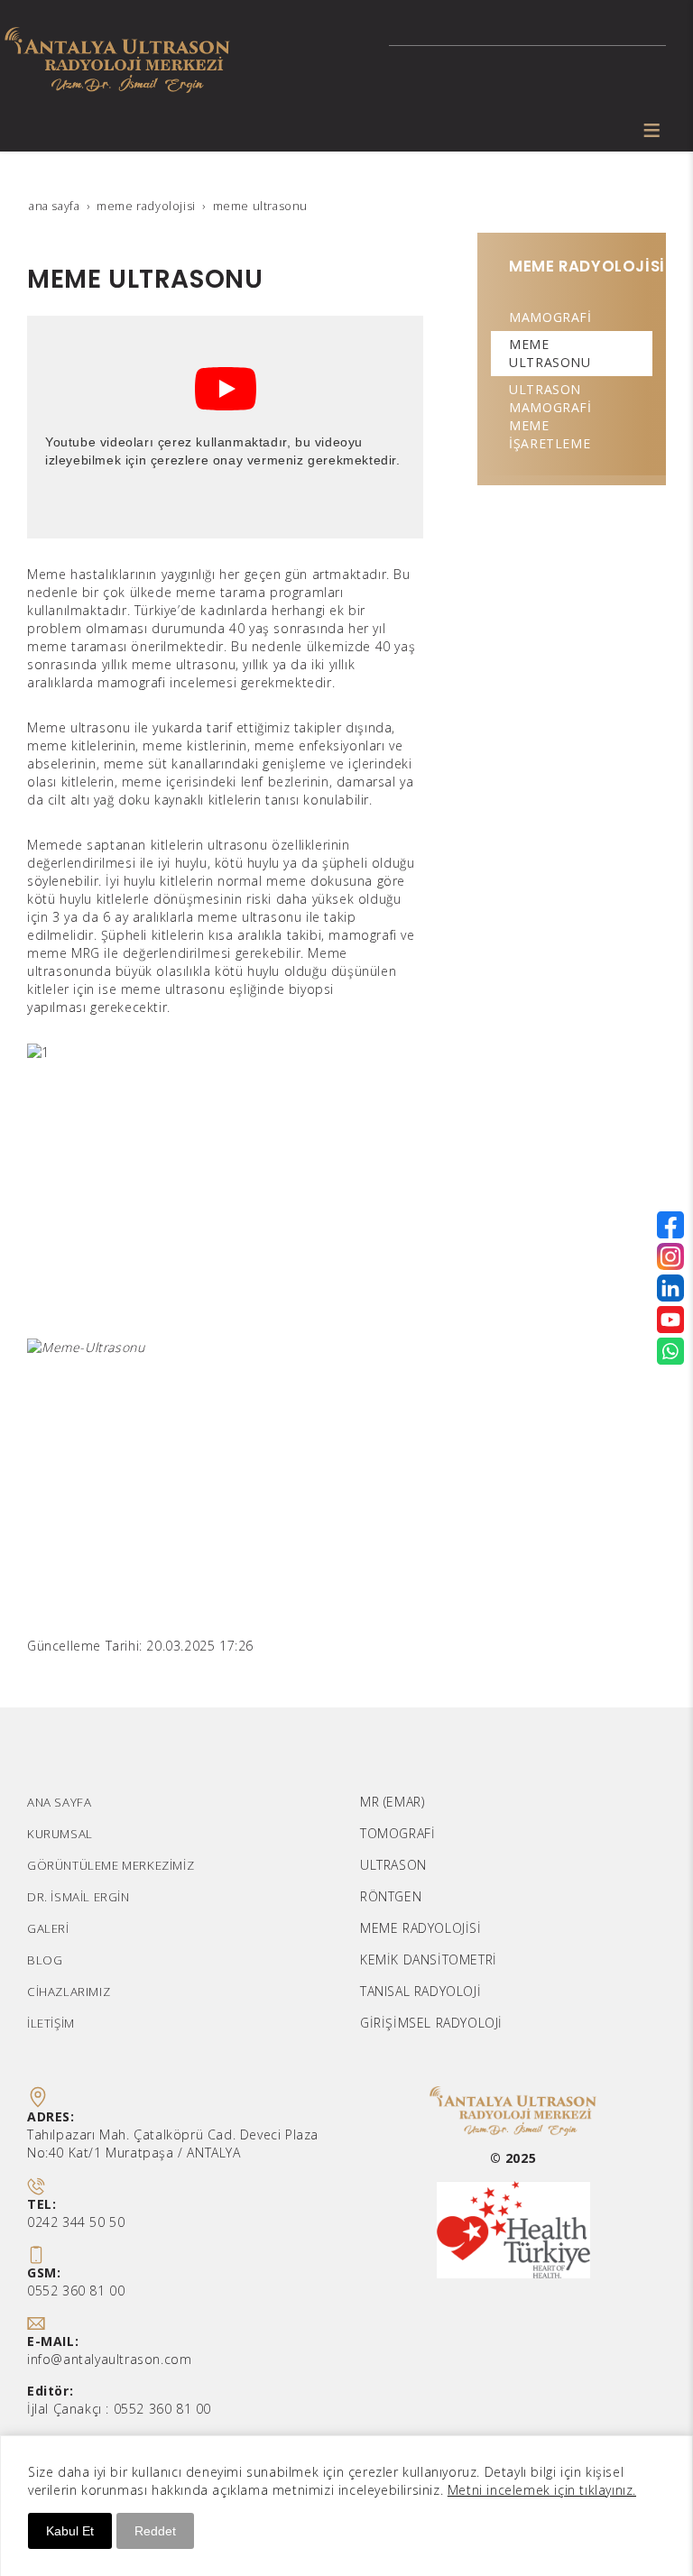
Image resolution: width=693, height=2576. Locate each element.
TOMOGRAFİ (397, 1833)
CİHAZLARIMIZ (69, 1992)
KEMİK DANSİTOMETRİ (429, 1960)
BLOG (45, 1960)
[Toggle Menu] (651, 130)
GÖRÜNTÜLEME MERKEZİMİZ (111, 1865)
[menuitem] (572, 317)
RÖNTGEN (391, 1896)
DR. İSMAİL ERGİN (79, 1897)
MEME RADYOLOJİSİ (421, 1928)
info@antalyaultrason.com (109, 2359)
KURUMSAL (60, 1834)
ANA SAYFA (59, 1802)
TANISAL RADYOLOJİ (420, 1991)
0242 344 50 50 (76, 2222)
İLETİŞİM (51, 2023)
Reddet (155, 2531)
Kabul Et (70, 2531)
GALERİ (48, 1928)
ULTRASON (393, 1865)
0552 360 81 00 (76, 2291)
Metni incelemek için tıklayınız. (542, 2490)
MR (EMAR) (392, 1802)
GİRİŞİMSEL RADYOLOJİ (431, 2023)
